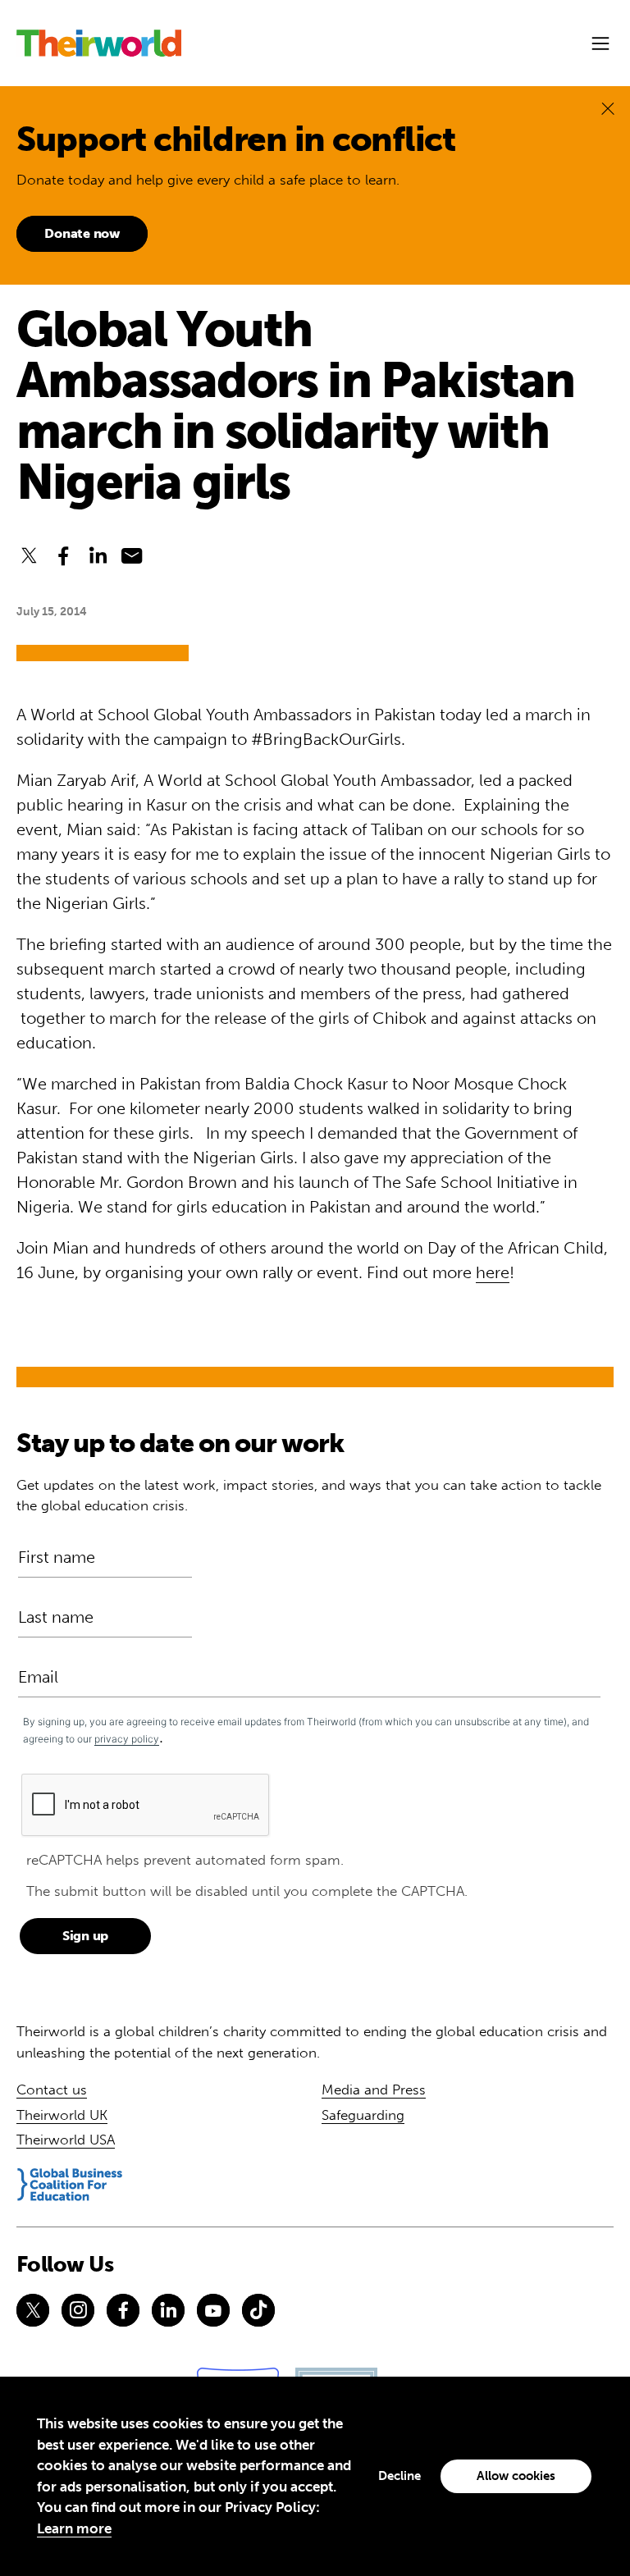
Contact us (52, 2090)
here (493, 1272)
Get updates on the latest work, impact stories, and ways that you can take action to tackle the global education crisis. (309, 1496)
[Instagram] (78, 2310)
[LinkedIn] (168, 2310)
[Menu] (600, 43)
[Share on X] (29, 555)
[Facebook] (123, 2310)
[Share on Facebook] (63, 555)
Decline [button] (399, 2476)
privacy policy (127, 1739)
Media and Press (374, 2090)
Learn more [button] (74, 2528)
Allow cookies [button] (516, 2476)
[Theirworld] (99, 43)
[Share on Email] (132, 555)
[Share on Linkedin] (98, 555)
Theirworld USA (66, 2140)
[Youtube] (213, 2310)
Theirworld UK (62, 2115)
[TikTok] (258, 2310)
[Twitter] (33, 2310)
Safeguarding (363, 2115)
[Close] (608, 108)
